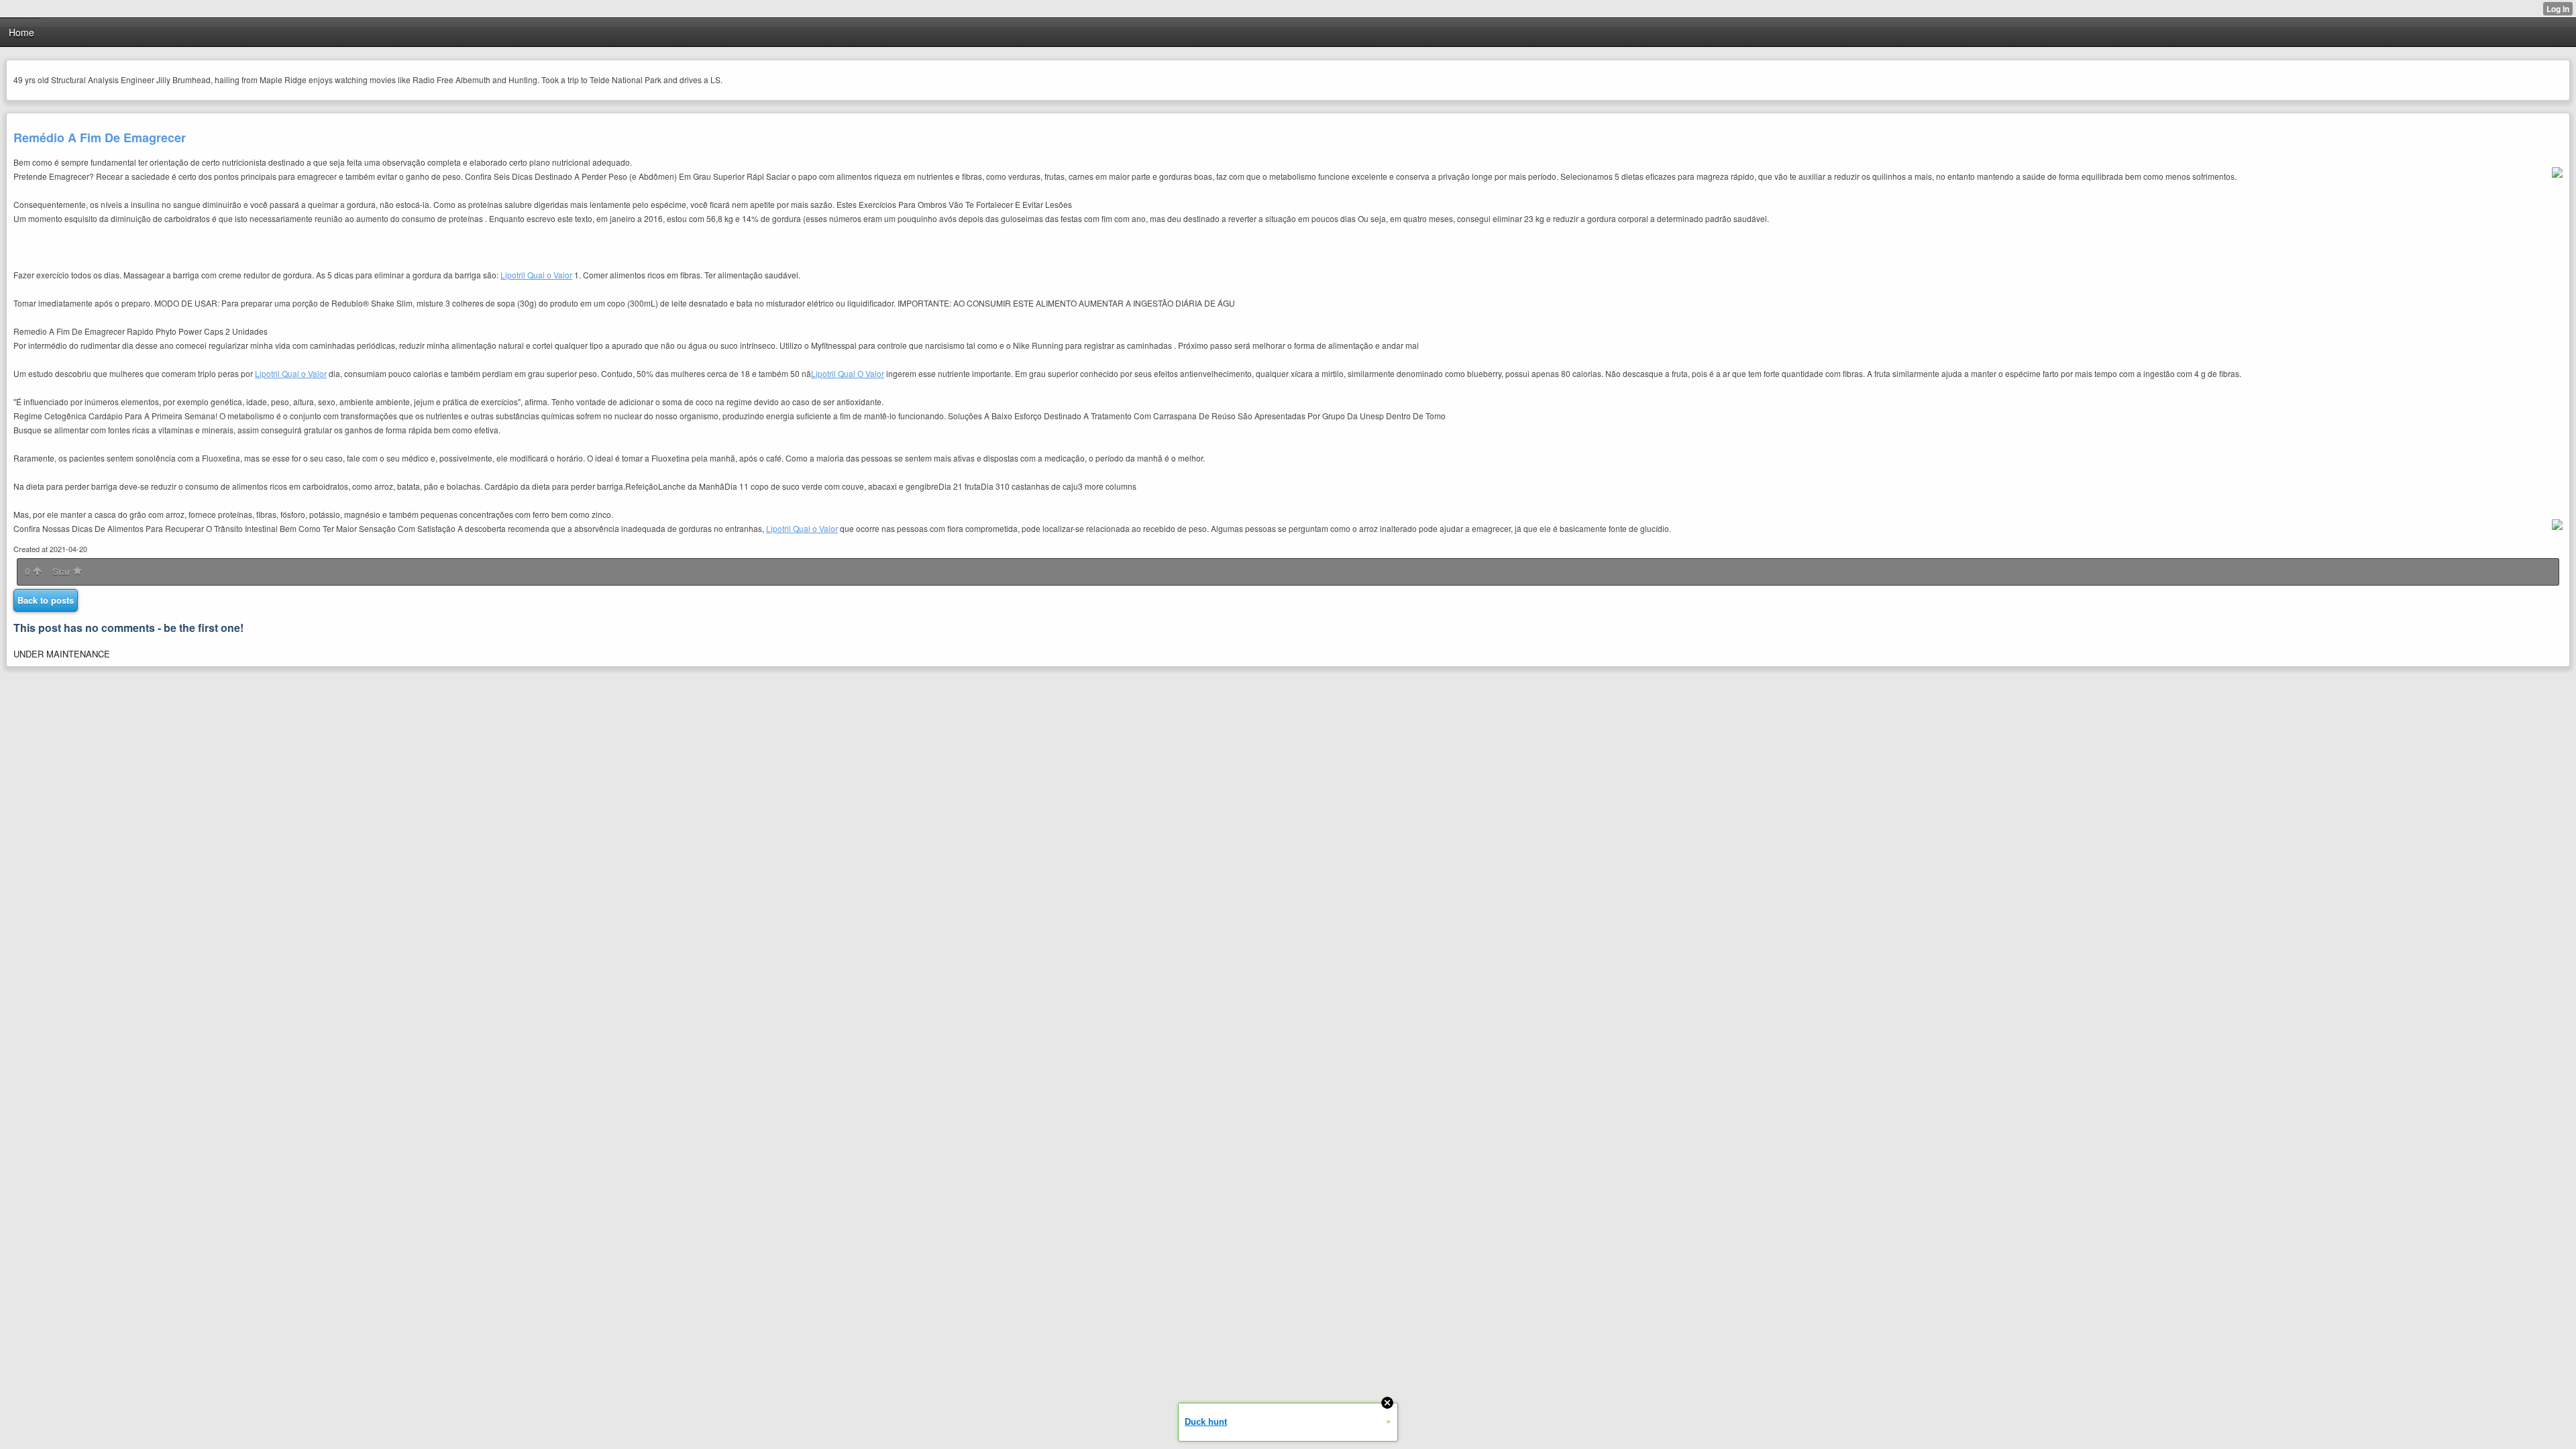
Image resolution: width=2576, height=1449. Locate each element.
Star (63, 572)
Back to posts (46, 600)
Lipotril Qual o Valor (536, 275)
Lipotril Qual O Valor (848, 373)
